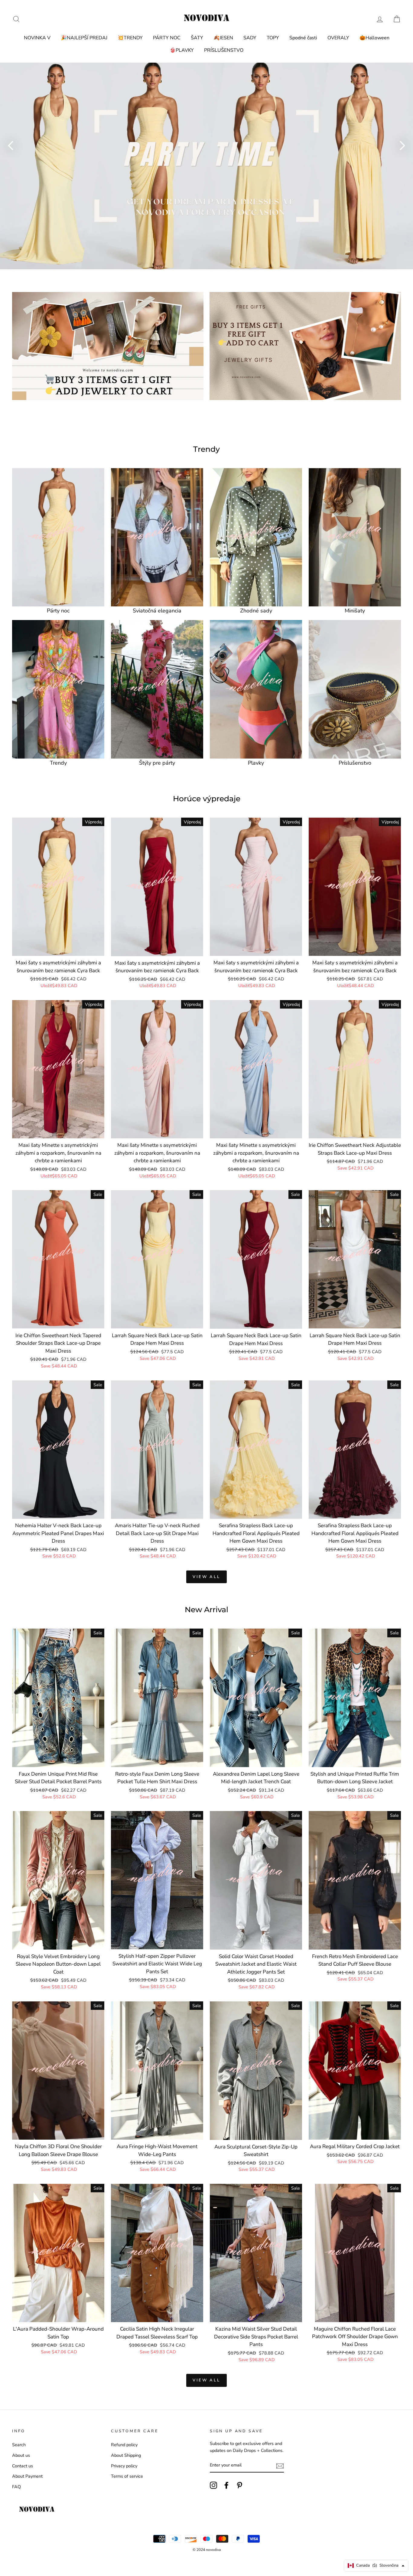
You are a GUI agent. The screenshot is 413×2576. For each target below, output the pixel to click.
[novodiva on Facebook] (226, 2485)
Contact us (23, 2466)
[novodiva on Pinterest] (239, 2485)
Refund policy (124, 2445)
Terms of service (127, 2476)
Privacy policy (124, 2466)
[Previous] (11, 145)
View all (207, 1577)
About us (21, 2455)
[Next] (402, 145)
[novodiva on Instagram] (213, 2485)
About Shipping (126, 2455)
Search (19, 2445)
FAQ (16, 2487)
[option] (207, 166)
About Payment (27, 2476)
